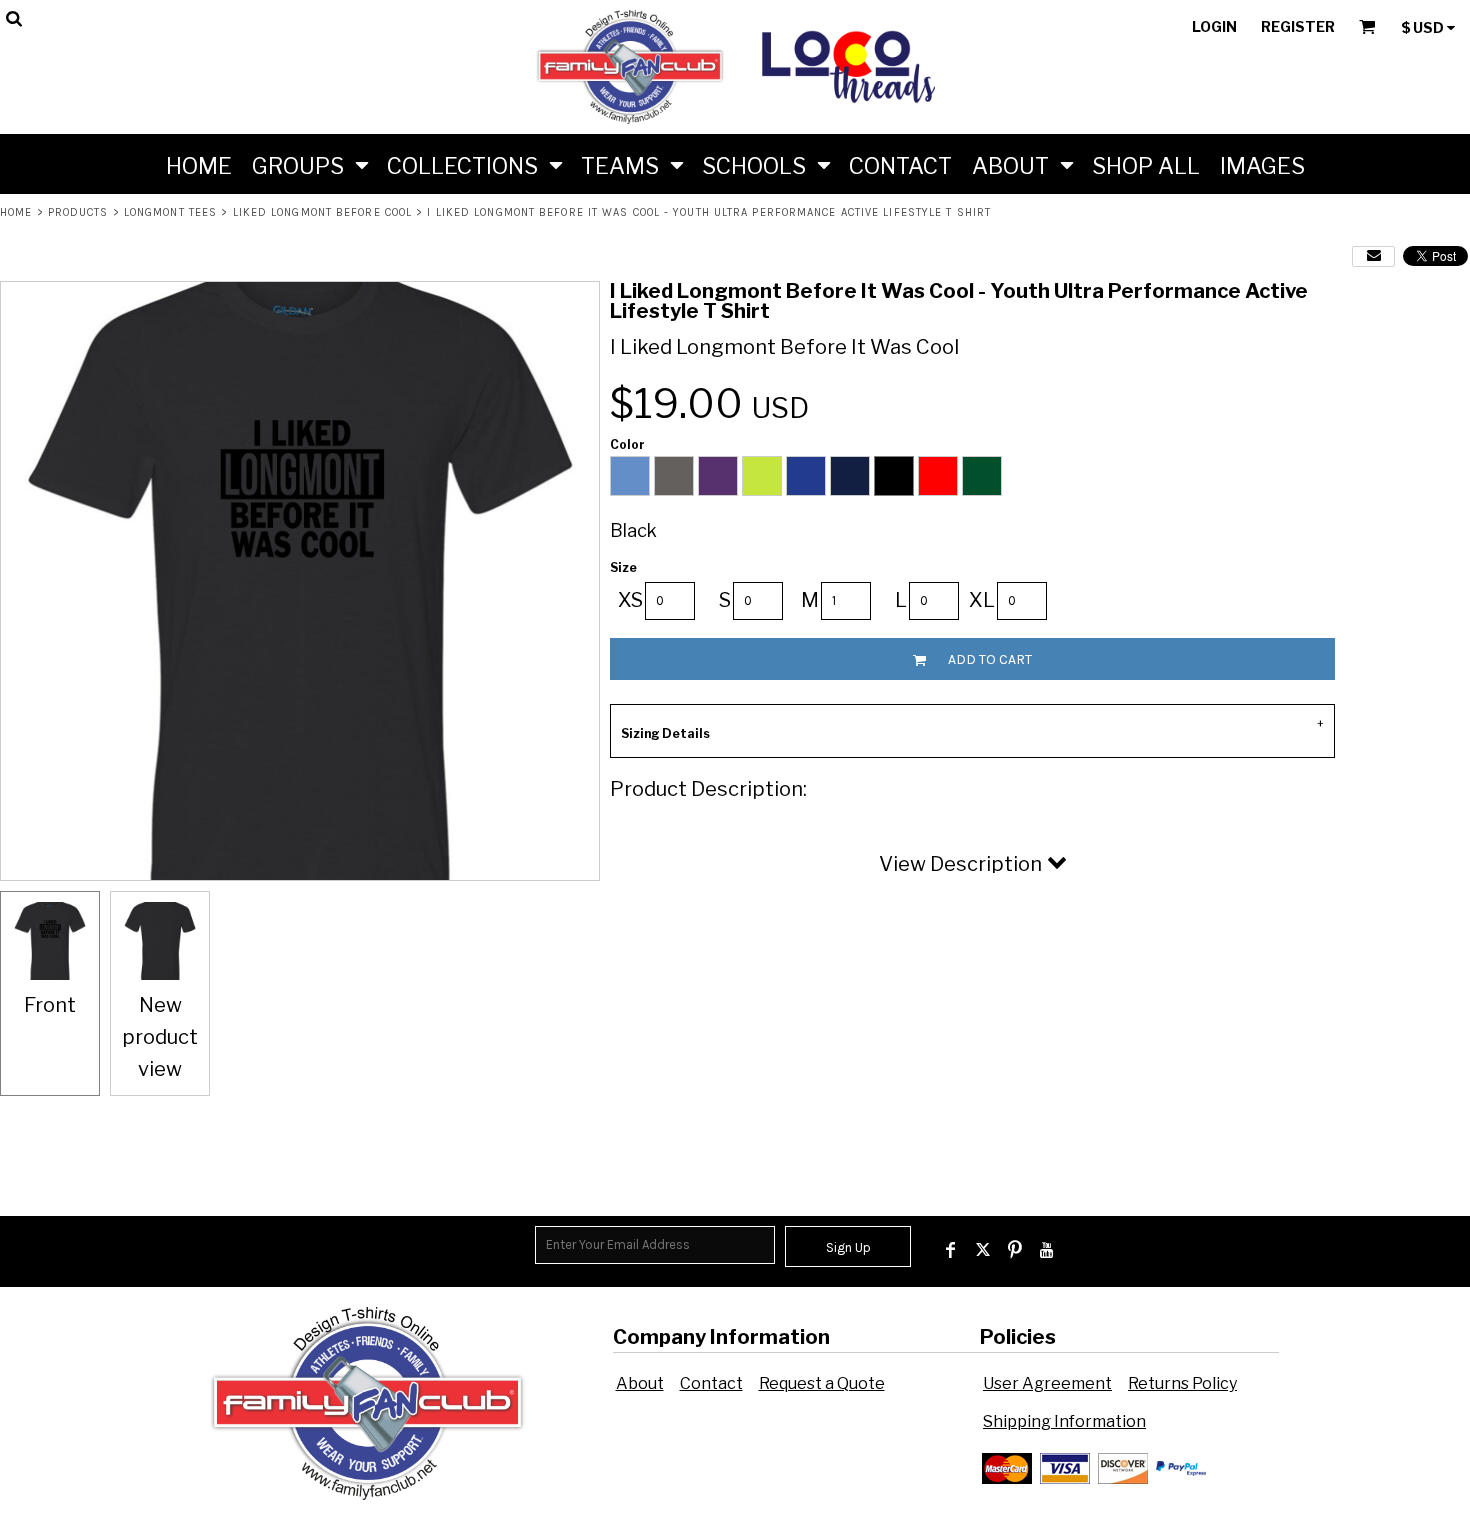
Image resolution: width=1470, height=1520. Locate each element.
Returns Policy (1182, 1383)
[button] (309, 164)
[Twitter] (983, 1250)
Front (50, 1005)
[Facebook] (951, 1250)
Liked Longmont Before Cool (323, 212)
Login (1214, 26)
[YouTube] (1047, 1250)
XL (982, 600)
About (640, 1383)
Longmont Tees (170, 212)
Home (16, 212)
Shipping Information (1064, 1421)
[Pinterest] (1015, 1250)
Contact (711, 1383)
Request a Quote (822, 1383)
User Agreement (1047, 1383)
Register (1298, 26)
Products (78, 212)
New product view (160, 1037)
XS (630, 600)
